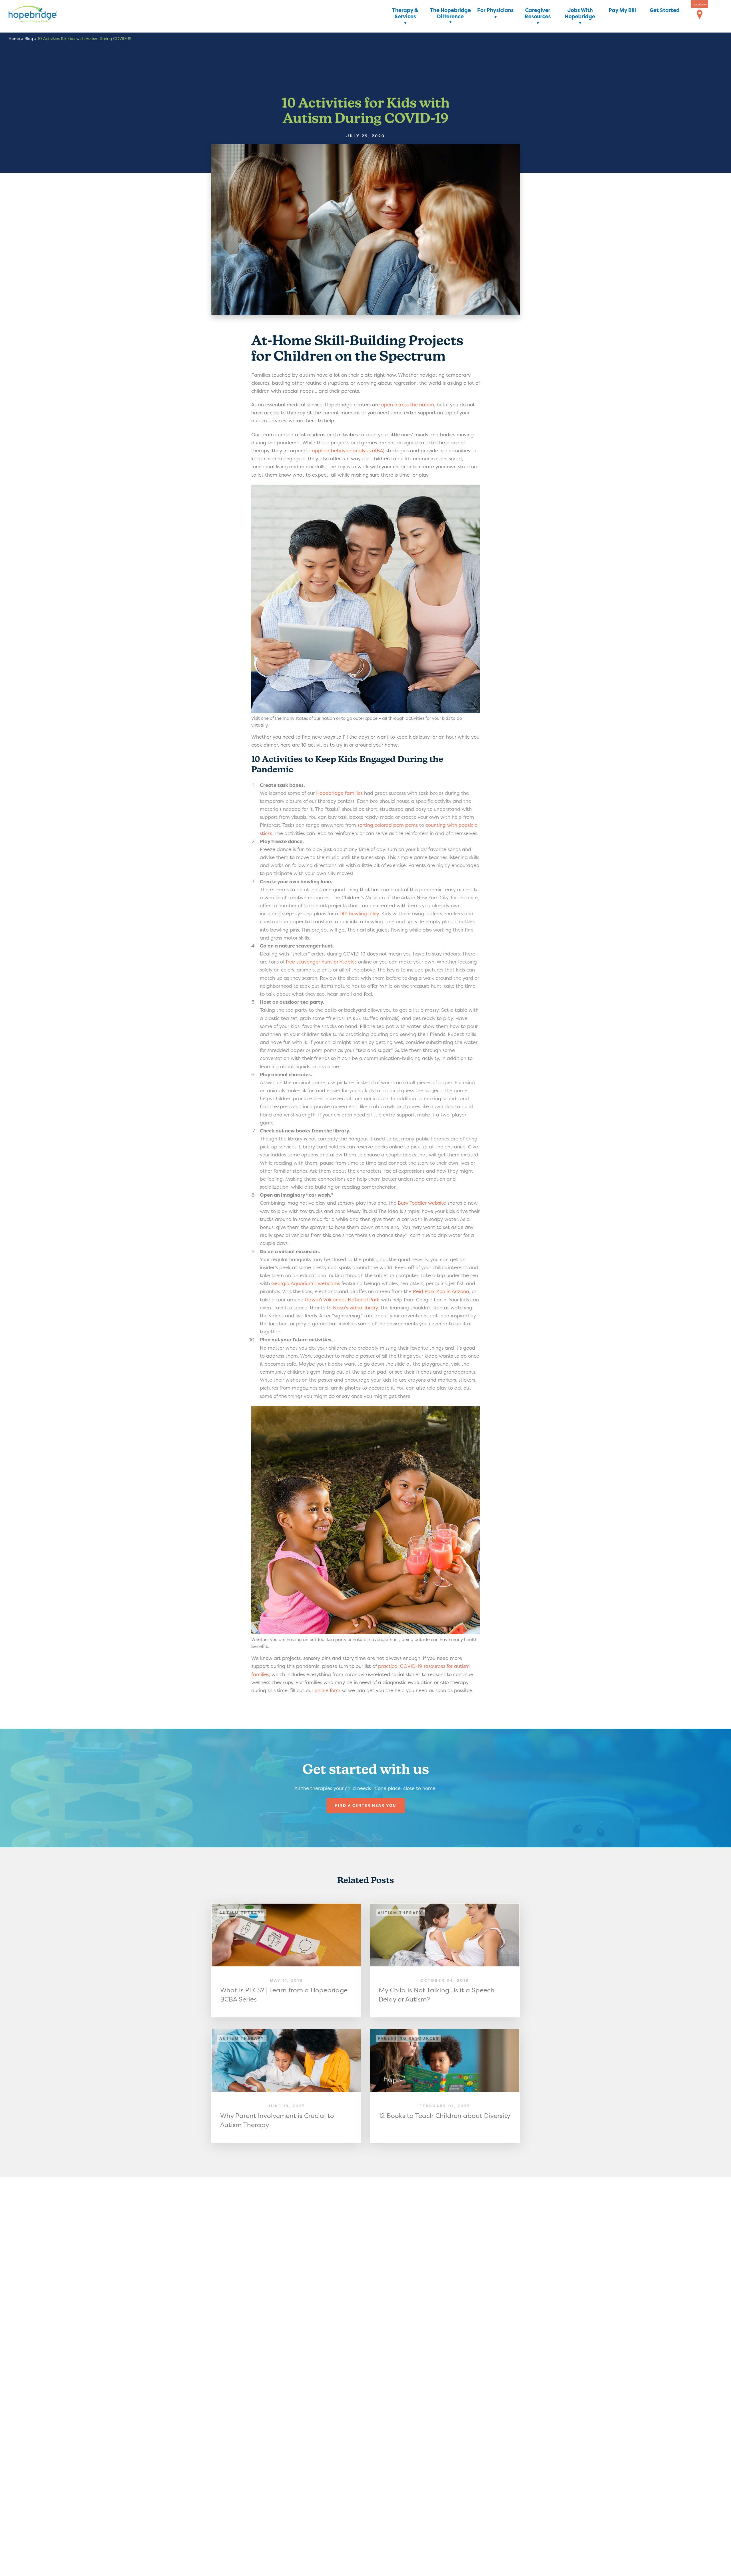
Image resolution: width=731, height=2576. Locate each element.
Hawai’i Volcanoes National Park (342, 1300)
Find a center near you (366, 1805)
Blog (29, 38)
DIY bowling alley (359, 913)
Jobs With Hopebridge (580, 14)
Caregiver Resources (538, 14)
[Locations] (700, 15)
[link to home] (41, 15)
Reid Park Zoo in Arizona (441, 1291)
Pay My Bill (622, 10)
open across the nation (408, 405)
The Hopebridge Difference (450, 14)
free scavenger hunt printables (321, 962)
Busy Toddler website (422, 1203)
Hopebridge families (339, 793)
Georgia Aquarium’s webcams (306, 1283)
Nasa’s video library (355, 1308)
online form (328, 1690)
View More (286, 1960)
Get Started (665, 10)
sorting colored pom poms (388, 825)
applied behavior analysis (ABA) (348, 451)
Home (14, 38)
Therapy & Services (405, 14)
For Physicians (495, 10)
